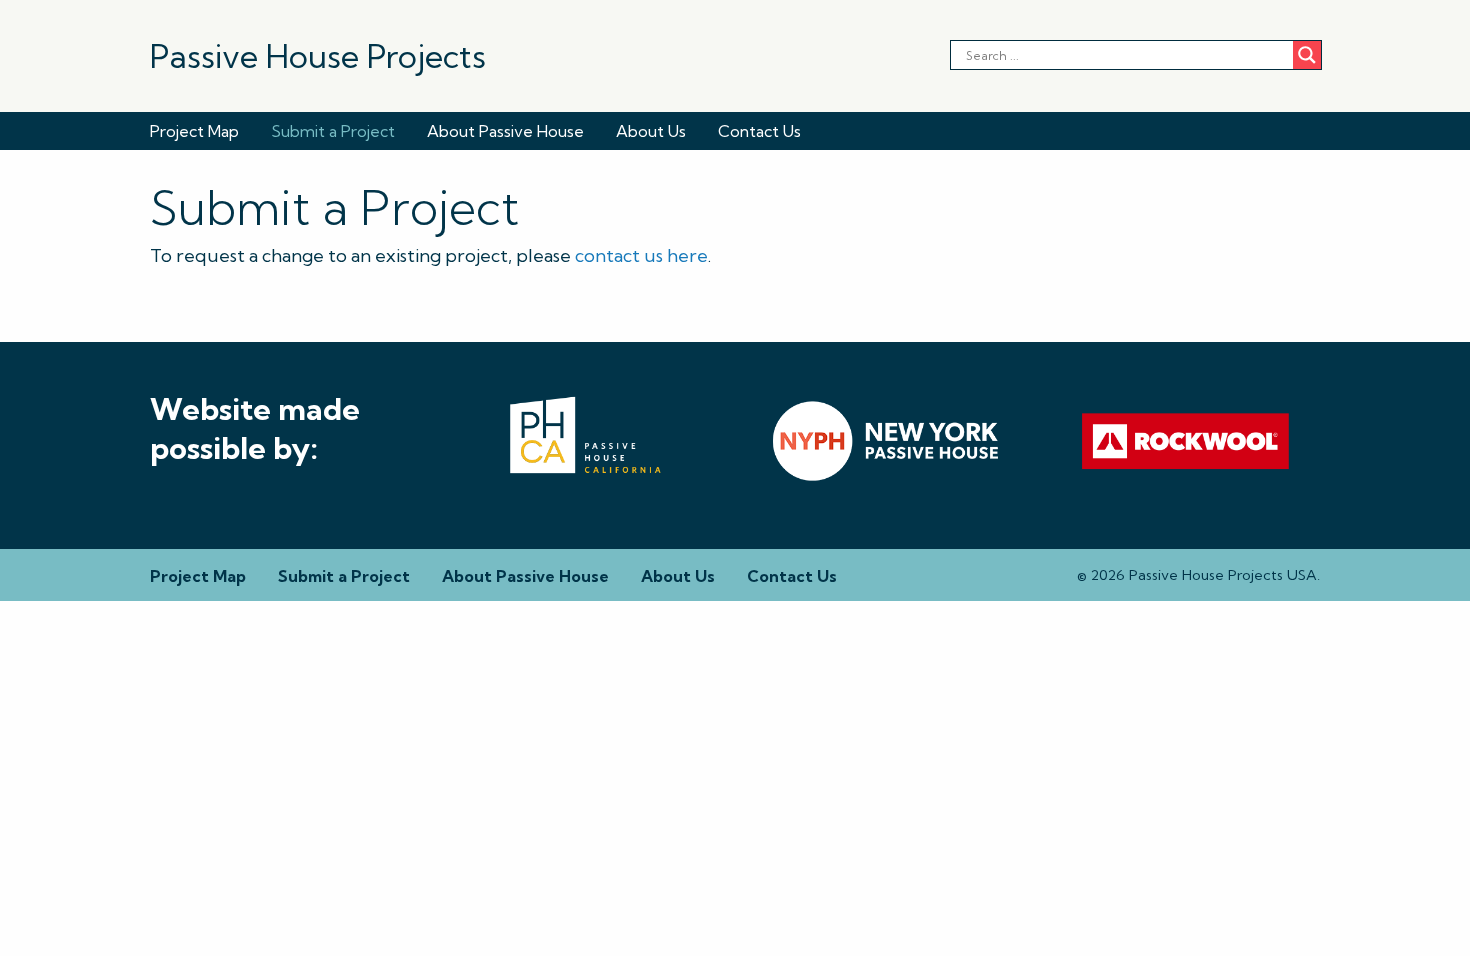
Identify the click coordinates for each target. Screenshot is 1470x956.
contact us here (641, 255)
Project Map (194, 131)
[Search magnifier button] (1307, 55)
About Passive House (505, 131)
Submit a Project (333, 131)
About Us (651, 131)
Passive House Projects (318, 56)
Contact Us (759, 131)
